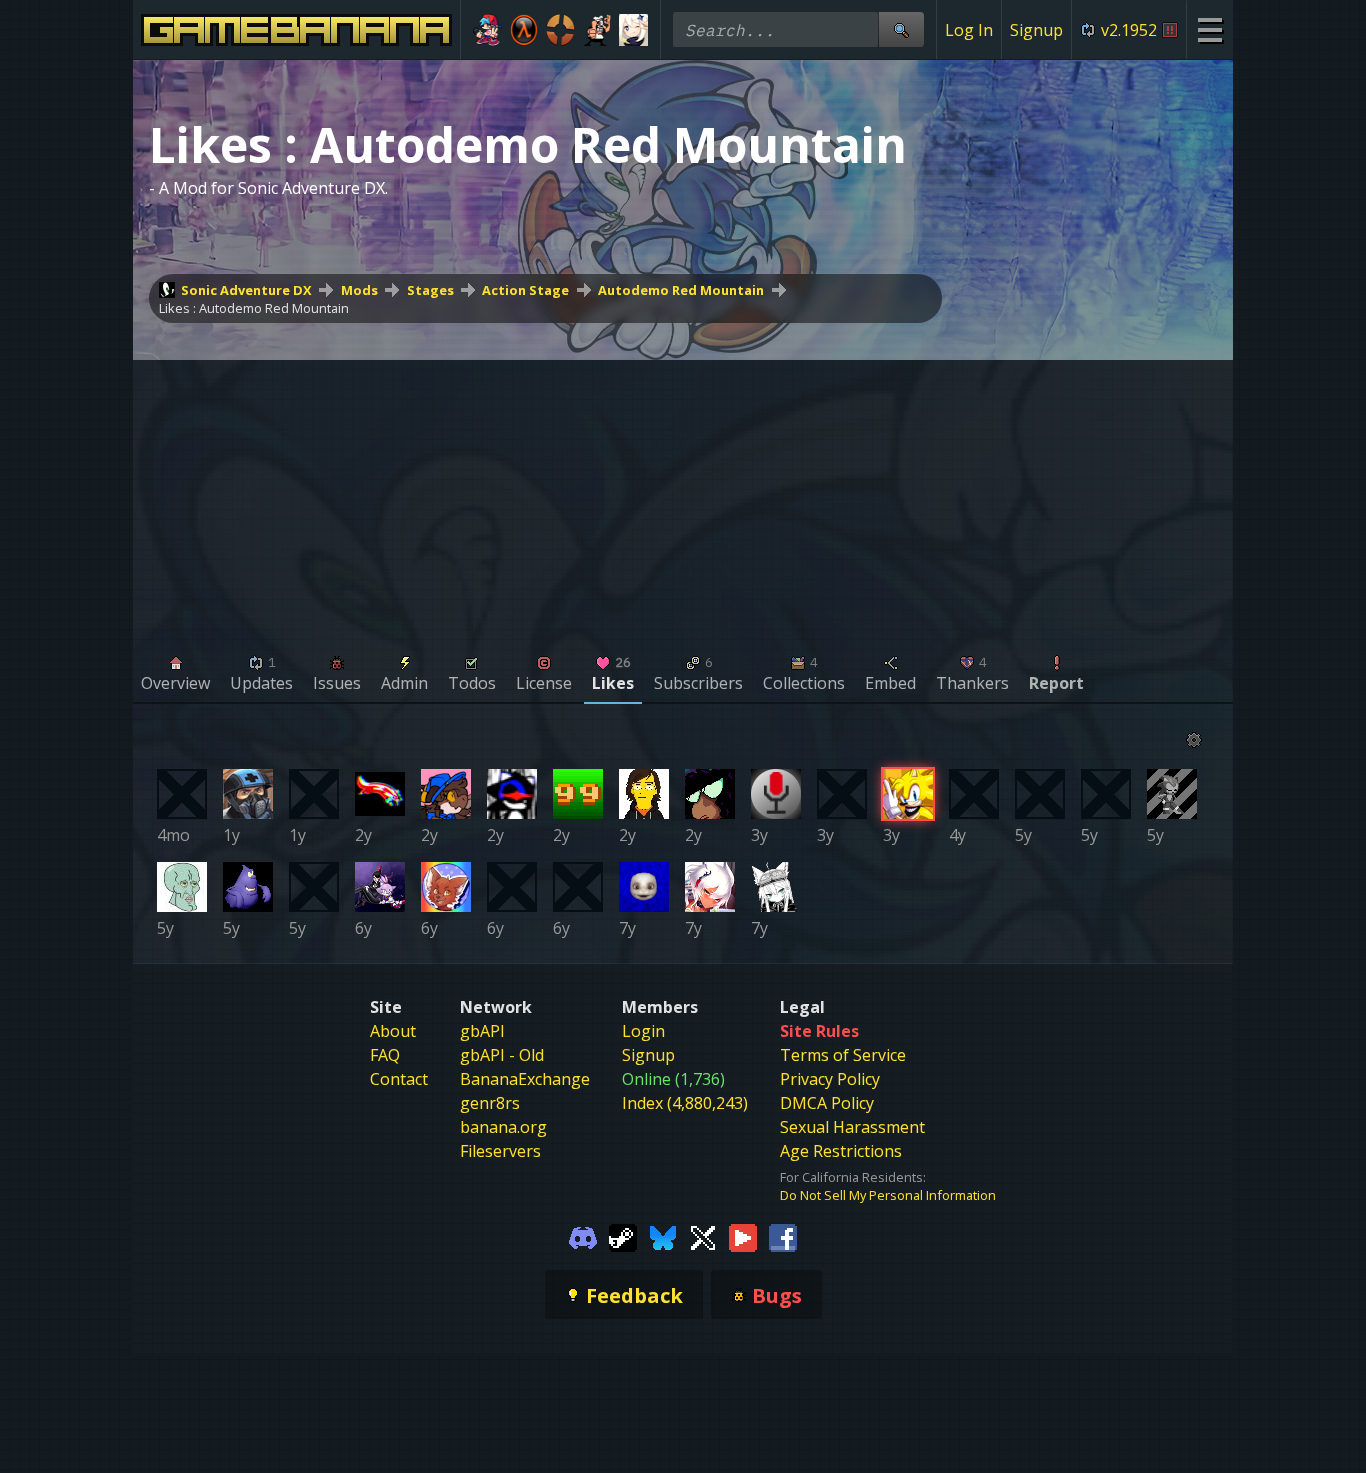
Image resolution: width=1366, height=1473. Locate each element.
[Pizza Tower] (597, 30)
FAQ (385, 1055)
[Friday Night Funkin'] (487, 30)
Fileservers (500, 1151)
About (393, 1031)
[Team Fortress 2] (560, 30)
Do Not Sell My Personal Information (888, 1195)
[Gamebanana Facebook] (783, 1236)
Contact (399, 1079)
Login (643, 1031)
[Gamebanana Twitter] (703, 1236)
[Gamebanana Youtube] (743, 1236)
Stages (430, 290)
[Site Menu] (1209, 29)
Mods (359, 290)
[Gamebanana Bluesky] (663, 1236)
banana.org (503, 1127)
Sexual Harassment (852, 1127)
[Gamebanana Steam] (623, 1236)
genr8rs (490, 1103)
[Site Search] (901, 29)
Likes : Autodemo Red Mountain (254, 308)
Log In (969, 30)
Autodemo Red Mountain (681, 290)
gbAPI (482, 1031)
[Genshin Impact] (633, 30)
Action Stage (525, 290)
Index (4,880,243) (685, 1103)
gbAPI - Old (502, 1055)
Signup (1036, 30)
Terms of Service (843, 1055)
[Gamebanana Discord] (583, 1236)
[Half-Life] (524, 30)
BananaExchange (525, 1079)
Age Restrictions (841, 1151)
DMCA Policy (827, 1103)
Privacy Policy (830, 1079)
